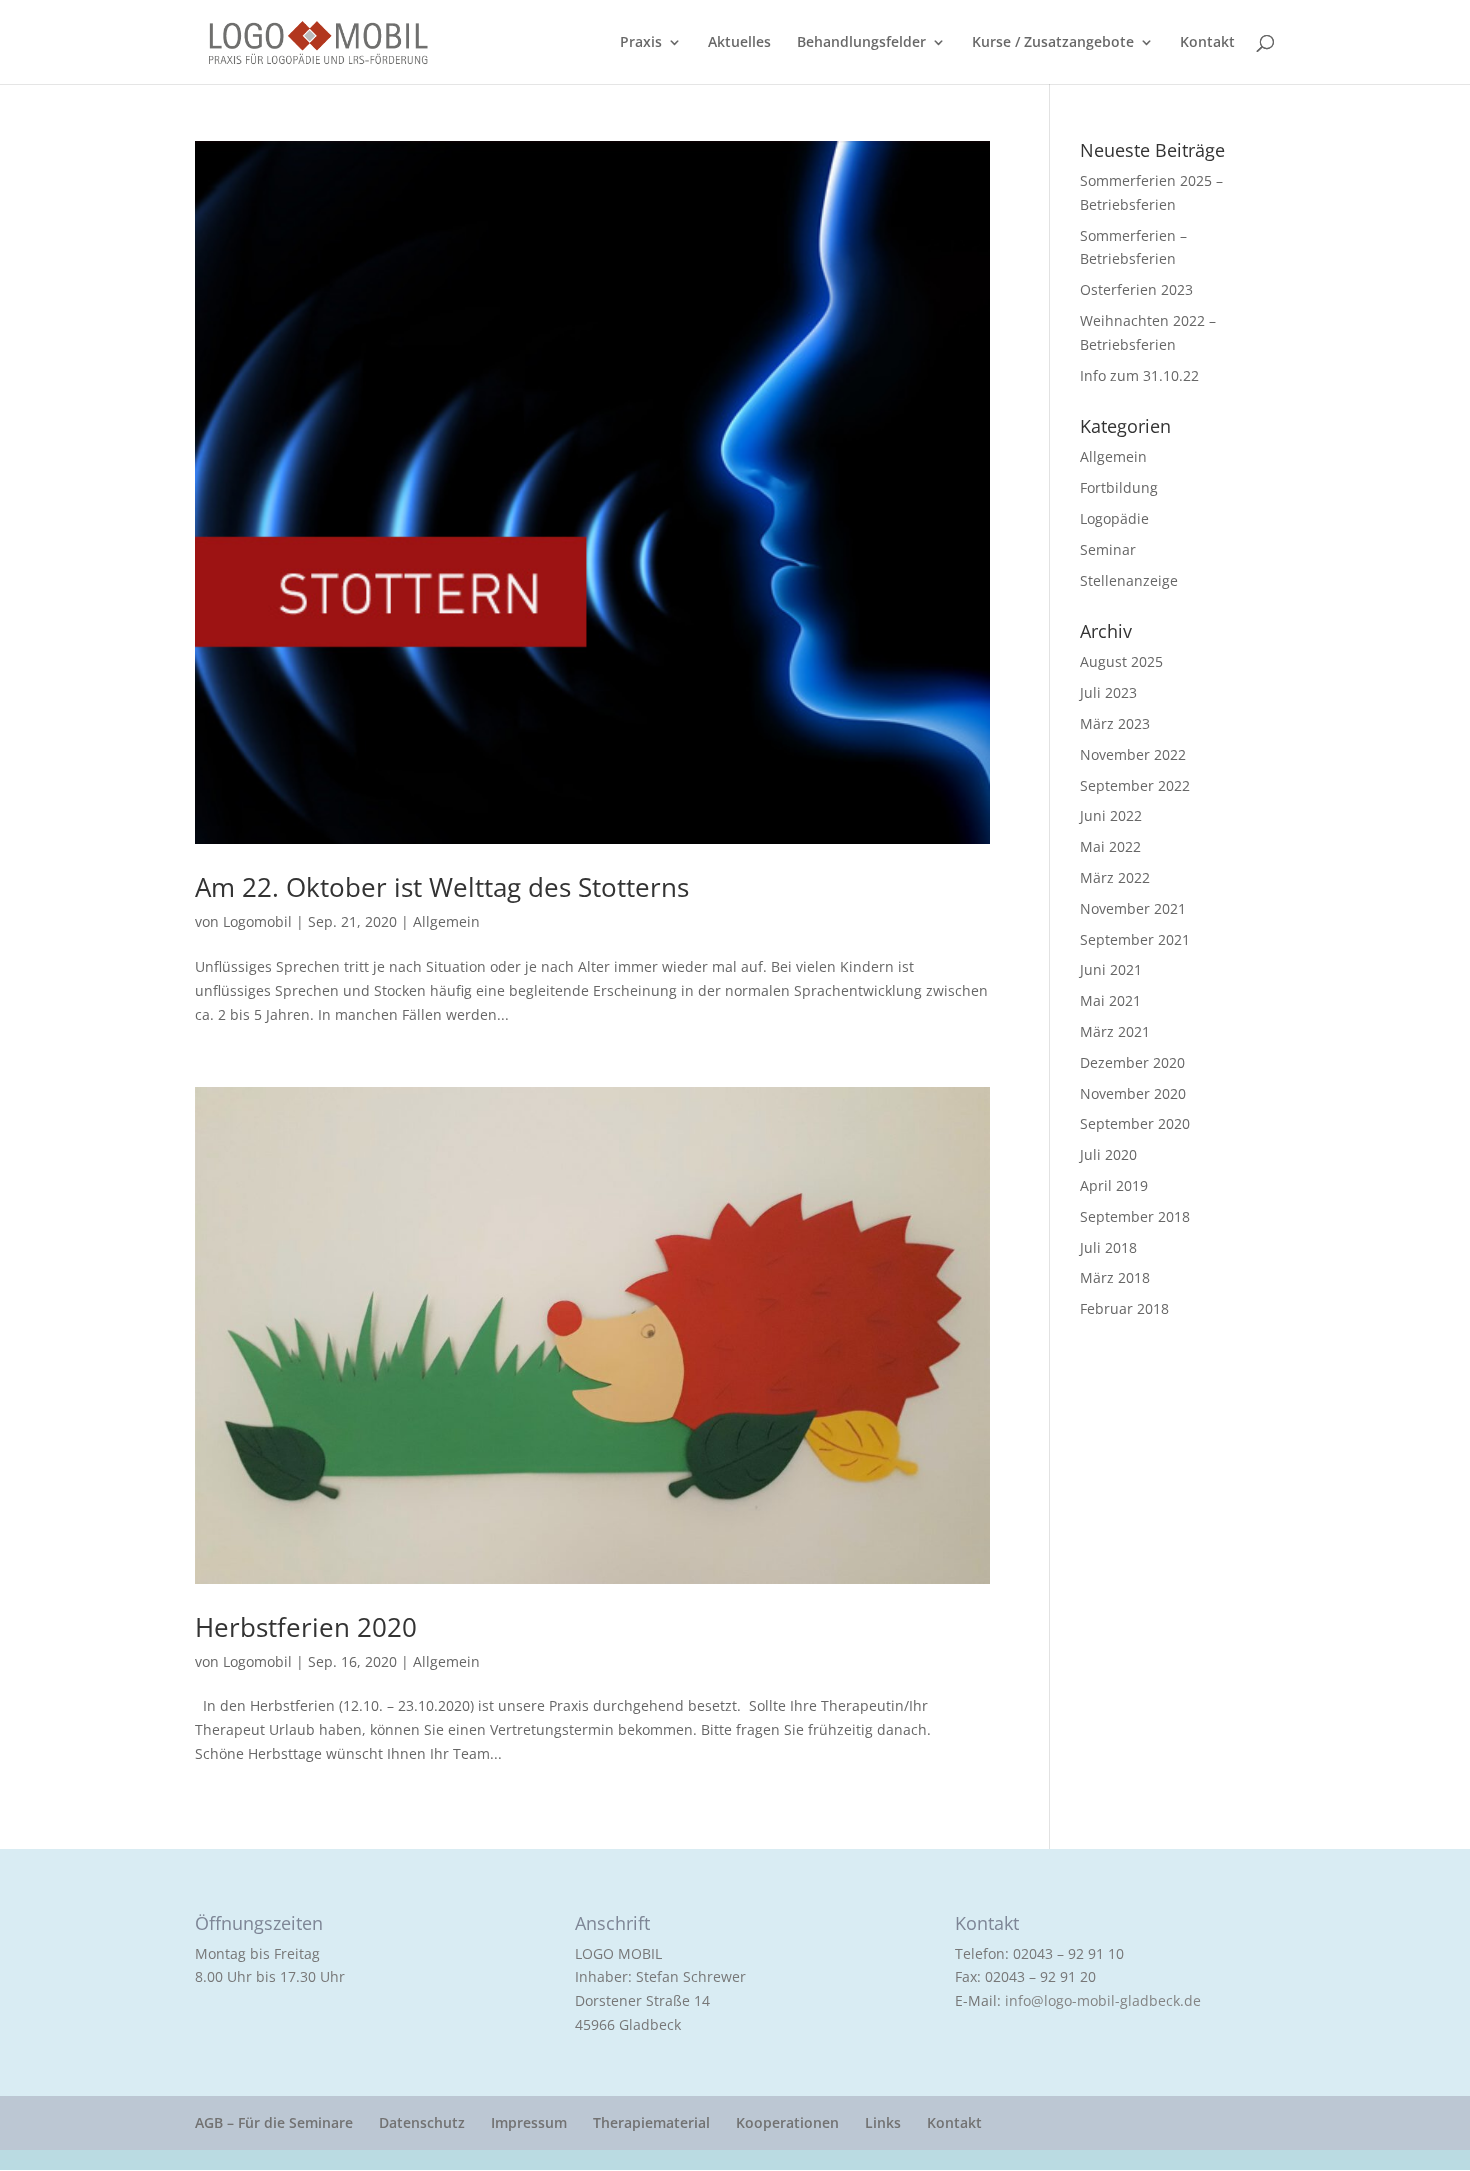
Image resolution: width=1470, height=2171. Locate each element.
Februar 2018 (1124, 1308)
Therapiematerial (651, 2122)
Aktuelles (739, 43)
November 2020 (1133, 1093)
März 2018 (1115, 1277)
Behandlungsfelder (861, 43)
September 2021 (1135, 939)
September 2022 (1135, 785)
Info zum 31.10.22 (1139, 375)
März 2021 (1115, 1031)
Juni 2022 (1111, 815)
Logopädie (1114, 518)
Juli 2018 (1108, 1247)
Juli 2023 (1108, 692)
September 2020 (1135, 1123)
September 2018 (1135, 1216)
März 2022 (1115, 877)
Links (883, 2122)
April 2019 (1114, 1185)
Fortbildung (1119, 487)
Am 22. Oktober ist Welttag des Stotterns (442, 887)
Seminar (1108, 549)
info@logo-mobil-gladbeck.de (1103, 2000)
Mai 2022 (1110, 846)
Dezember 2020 (1132, 1062)
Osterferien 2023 (1136, 289)
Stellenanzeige (1129, 580)
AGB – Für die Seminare (274, 2122)
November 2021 (1133, 908)
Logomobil (257, 921)
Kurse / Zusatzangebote (1053, 43)
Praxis (641, 43)
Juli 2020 (1108, 1154)
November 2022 (1133, 754)
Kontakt (1207, 43)
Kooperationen (787, 2122)
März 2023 (1115, 723)
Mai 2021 (1110, 1000)
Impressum (529, 2122)
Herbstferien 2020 (306, 1627)
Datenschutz (422, 2122)
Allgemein (446, 921)
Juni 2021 (1111, 969)
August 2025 (1121, 661)
